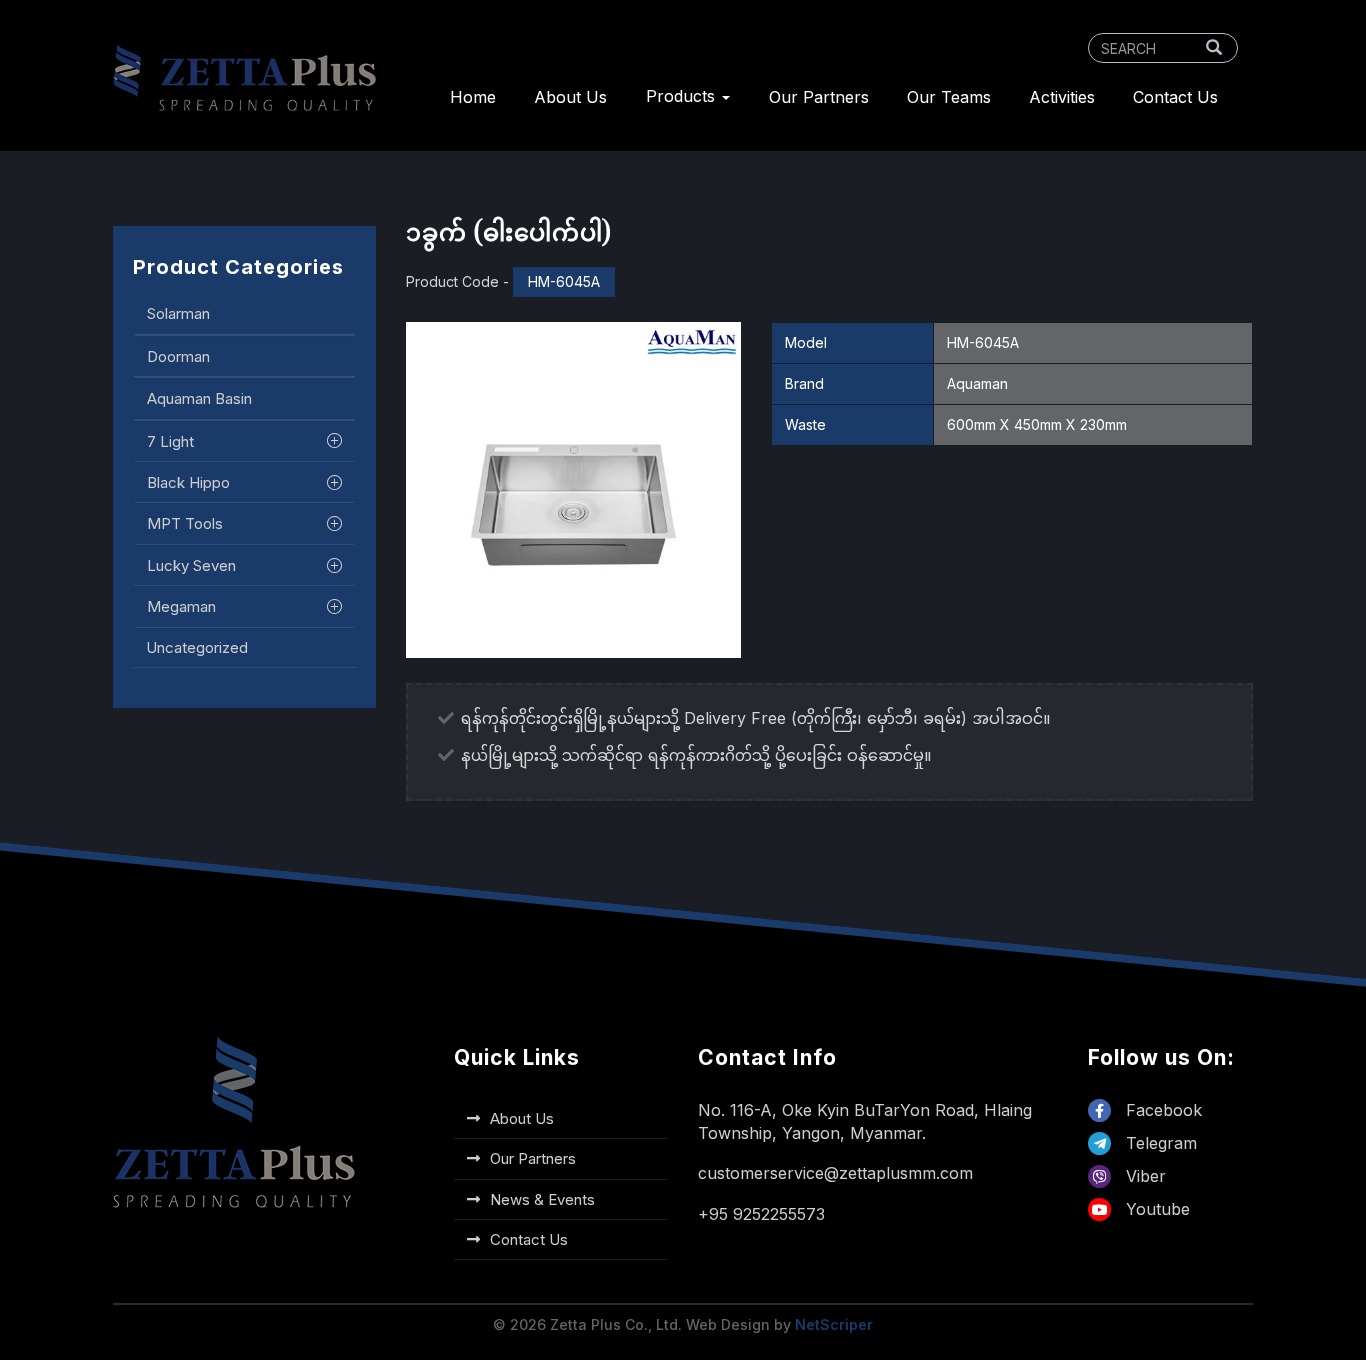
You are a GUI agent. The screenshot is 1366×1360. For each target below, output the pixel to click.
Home (473, 97)
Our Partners (819, 97)
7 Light (170, 440)
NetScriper (834, 1324)
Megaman (181, 606)
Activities (1062, 97)
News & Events (542, 1199)
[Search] (1214, 48)
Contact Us (1175, 97)
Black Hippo (188, 482)
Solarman (178, 313)
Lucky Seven (191, 565)
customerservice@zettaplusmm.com (835, 1173)
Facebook (1161, 1110)
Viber (1143, 1176)
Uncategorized (197, 646)
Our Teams (949, 97)
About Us (570, 97)
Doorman (178, 355)
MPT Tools (185, 523)
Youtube (1155, 1209)
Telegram (1159, 1143)
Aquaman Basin (199, 398)
